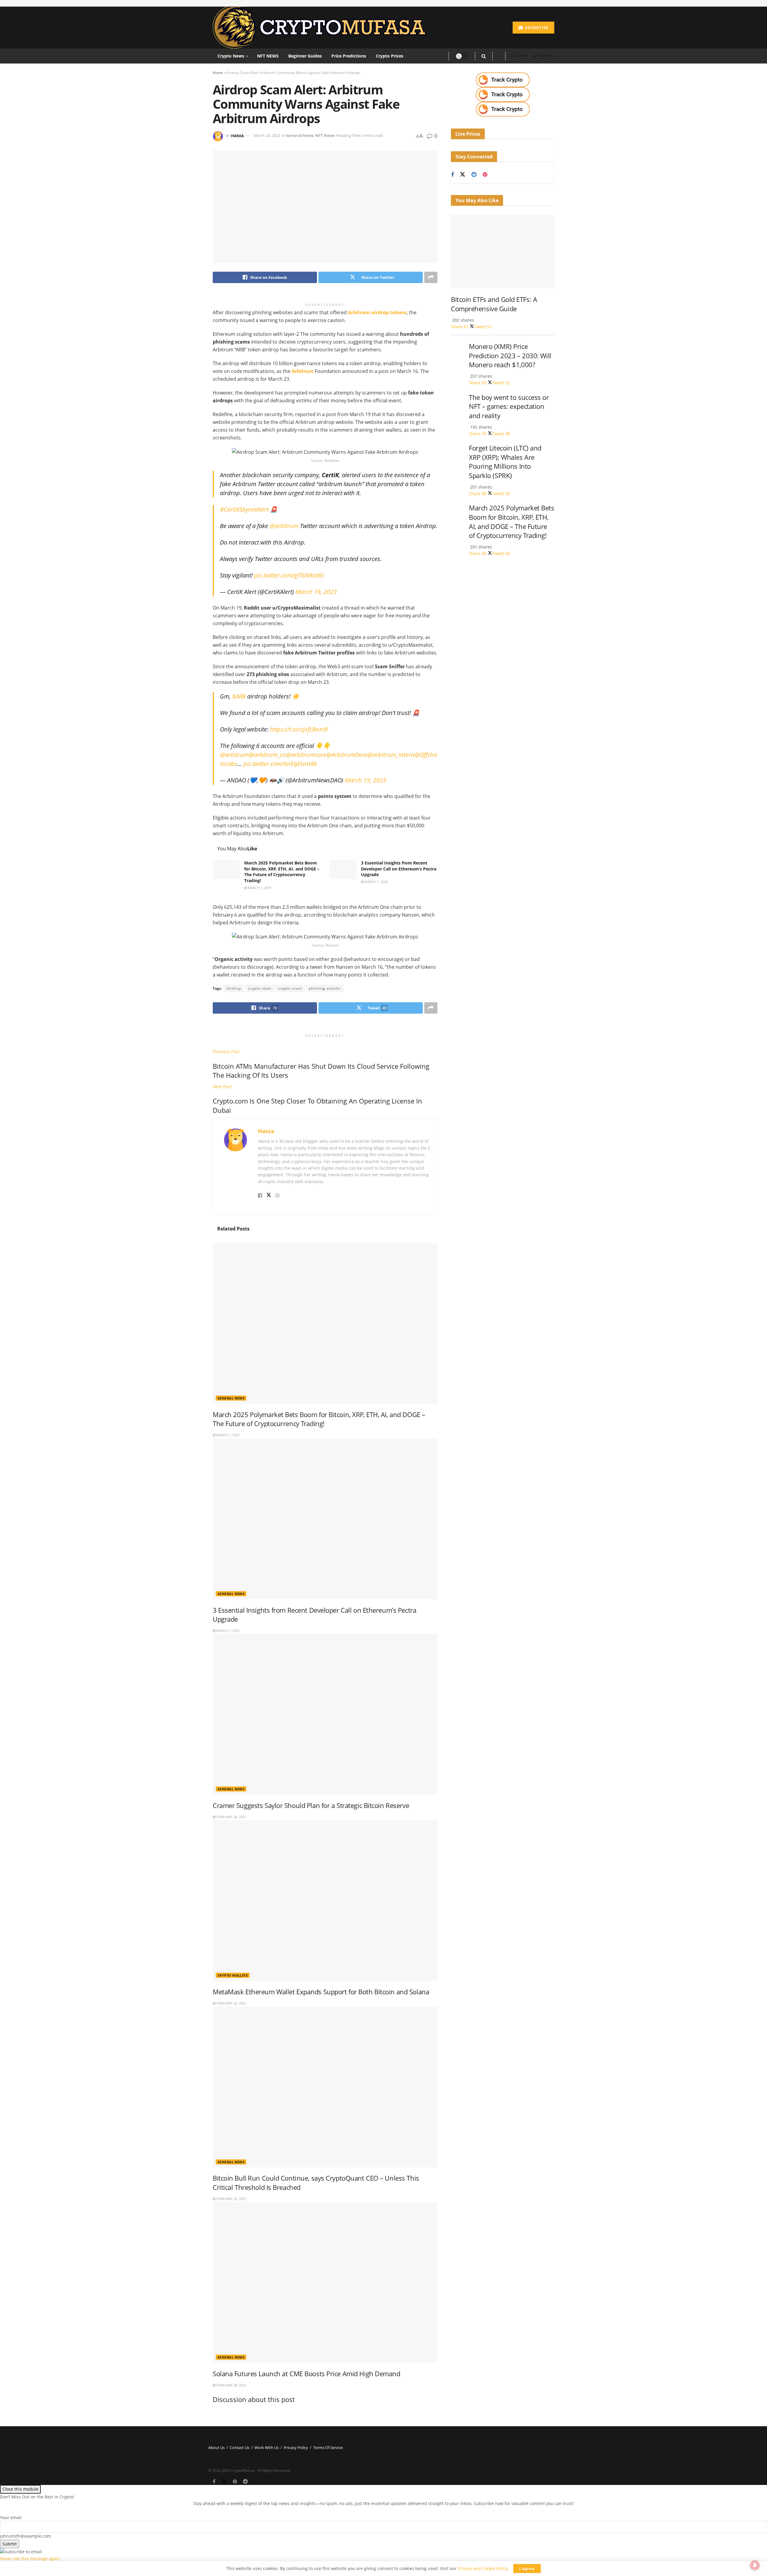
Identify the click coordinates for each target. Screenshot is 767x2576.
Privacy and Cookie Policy (483, 2568)
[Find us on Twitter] (463, 175)
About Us (216, 2447)
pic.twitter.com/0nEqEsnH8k (280, 764)
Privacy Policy (296, 2447)
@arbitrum (284, 526)
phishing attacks (325, 988)
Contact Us (240, 2447)
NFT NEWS (268, 56)
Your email (11, 2517)
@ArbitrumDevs (347, 755)
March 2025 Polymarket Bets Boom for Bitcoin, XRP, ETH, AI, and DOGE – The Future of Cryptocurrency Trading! (282, 872)
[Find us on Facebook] (452, 175)
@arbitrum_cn (267, 755)
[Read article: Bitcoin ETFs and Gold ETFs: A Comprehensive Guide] (503, 252)
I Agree (527, 2569)
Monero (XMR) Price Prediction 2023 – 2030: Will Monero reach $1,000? (510, 356)
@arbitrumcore (306, 755)
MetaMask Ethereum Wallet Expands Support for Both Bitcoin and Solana (321, 1992)
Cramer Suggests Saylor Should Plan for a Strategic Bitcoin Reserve (311, 1805)
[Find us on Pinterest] (485, 175)
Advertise (536, 28)
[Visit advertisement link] (503, 80)
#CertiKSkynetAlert (244, 509)
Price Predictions (349, 56)
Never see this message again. (31, 2558)
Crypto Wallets (233, 1975)
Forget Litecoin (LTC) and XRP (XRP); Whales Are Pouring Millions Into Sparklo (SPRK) (505, 462)
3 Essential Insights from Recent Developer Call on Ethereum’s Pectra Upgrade (399, 869)
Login (521, 56)
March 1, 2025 (259, 888)
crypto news (260, 988)
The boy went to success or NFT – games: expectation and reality (509, 406)
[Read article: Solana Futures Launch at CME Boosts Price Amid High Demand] (325, 2282)
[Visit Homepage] (322, 28)
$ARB (239, 696)
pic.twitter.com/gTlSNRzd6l (289, 575)
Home (218, 73)
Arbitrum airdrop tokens (377, 312)
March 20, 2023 (267, 135)
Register (545, 56)
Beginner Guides (305, 56)
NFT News (325, 135)
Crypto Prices (389, 56)
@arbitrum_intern (391, 755)
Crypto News (231, 56)
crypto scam (290, 988)
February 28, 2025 (231, 1817)
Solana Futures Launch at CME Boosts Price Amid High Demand (307, 2374)
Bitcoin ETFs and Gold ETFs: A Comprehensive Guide (494, 304)
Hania (237, 135)
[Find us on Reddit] (474, 175)
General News (300, 135)
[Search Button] (484, 56)
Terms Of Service (328, 2447)
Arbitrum (302, 371)
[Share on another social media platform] (431, 277)
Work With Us (267, 2447)
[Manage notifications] (755, 2565)
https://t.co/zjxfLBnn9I (299, 729)
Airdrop (234, 988)
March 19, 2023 (316, 592)
